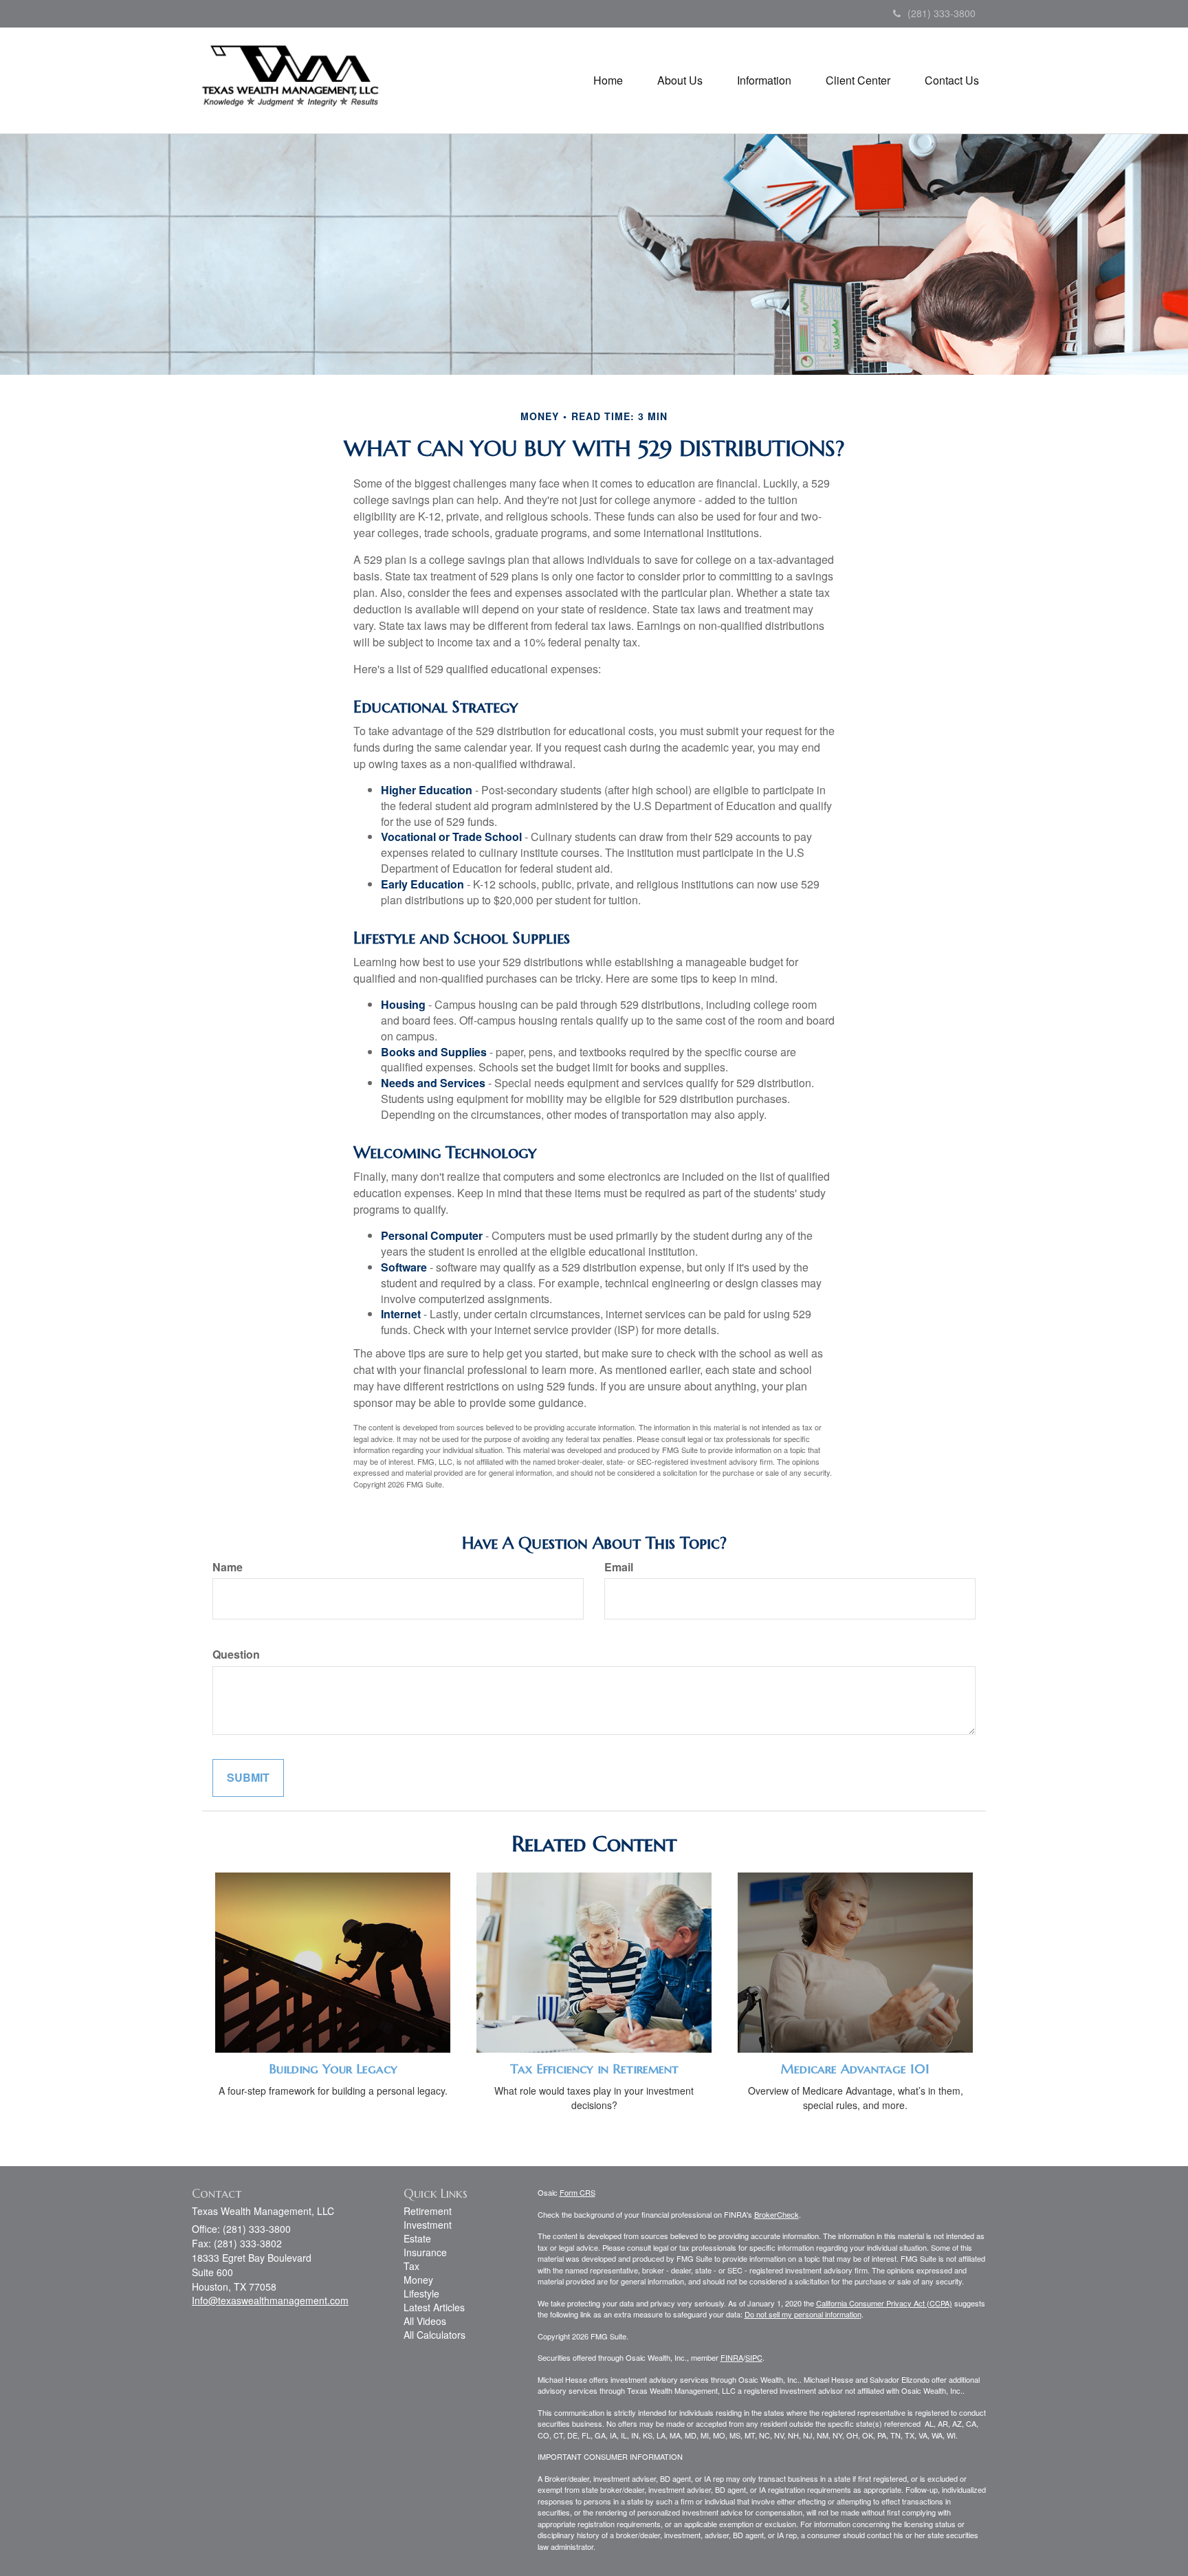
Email (619, 1567)
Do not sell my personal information (803, 2314)
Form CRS (577, 2192)
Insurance (425, 2252)
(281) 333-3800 (942, 13)
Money (418, 2280)
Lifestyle (421, 2293)
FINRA (732, 2357)
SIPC (754, 2357)
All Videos (425, 2321)
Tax (411, 2266)
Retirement (428, 2211)
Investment (428, 2225)
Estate (417, 2238)
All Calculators (434, 2335)
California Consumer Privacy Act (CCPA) (884, 2303)
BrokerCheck (777, 2214)
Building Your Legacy (333, 2069)
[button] (680, 80)
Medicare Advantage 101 (855, 2069)
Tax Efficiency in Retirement (594, 2069)
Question (236, 1655)
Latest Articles (434, 2307)
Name (228, 1567)
